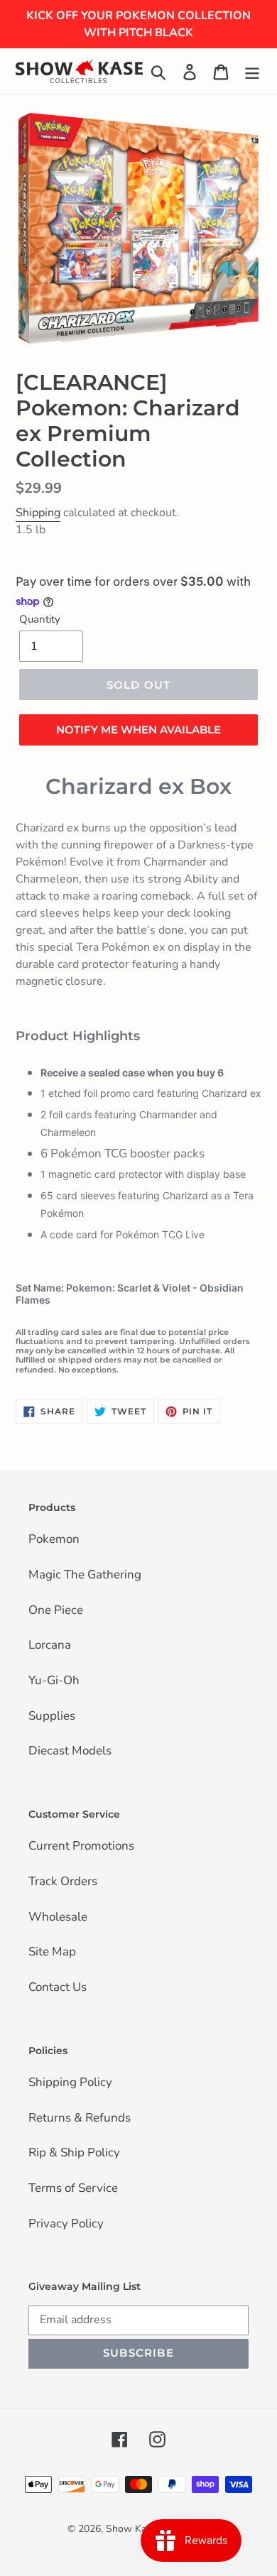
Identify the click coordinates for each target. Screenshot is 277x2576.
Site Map (52, 1953)
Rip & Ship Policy (74, 2154)
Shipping (38, 513)
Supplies (52, 1717)
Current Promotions (81, 1847)
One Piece (56, 1611)
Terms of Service (73, 2189)
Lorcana (50, 1646)
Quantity (40, 619)
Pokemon (54, 1540)
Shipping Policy (70, 2083)
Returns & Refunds (80, 2119)
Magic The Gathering (85, 1576)
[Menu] (252, 71)
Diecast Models (70, 1752)
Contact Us (58, 1988)
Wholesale (58, 1918)
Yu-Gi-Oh (54, 1681)
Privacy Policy (66, 2225)
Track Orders (63, 1882)
